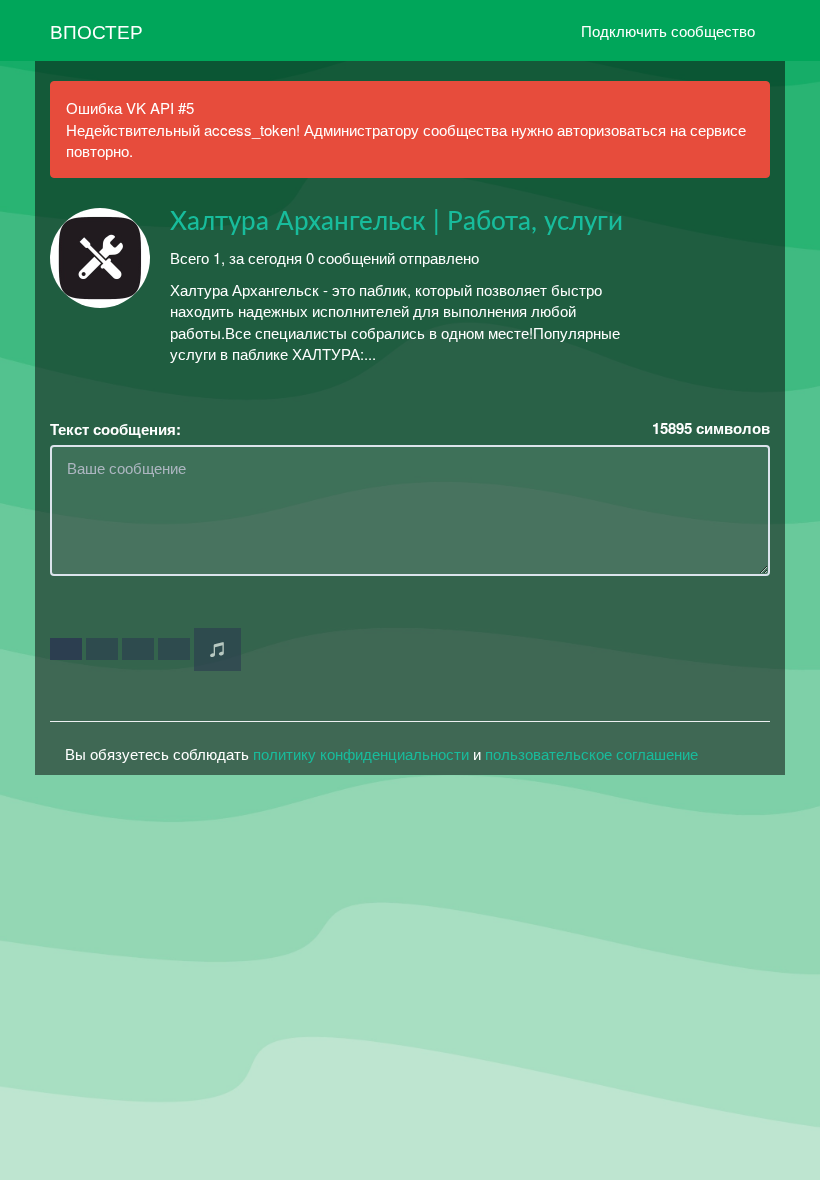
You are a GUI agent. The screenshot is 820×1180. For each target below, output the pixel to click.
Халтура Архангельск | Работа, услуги (396, 222)
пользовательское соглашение (591, 753)
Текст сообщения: (115, 429)
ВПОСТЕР (96, 30)
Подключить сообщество (668, 30)
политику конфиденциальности (361, 753)
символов (711, 428)
